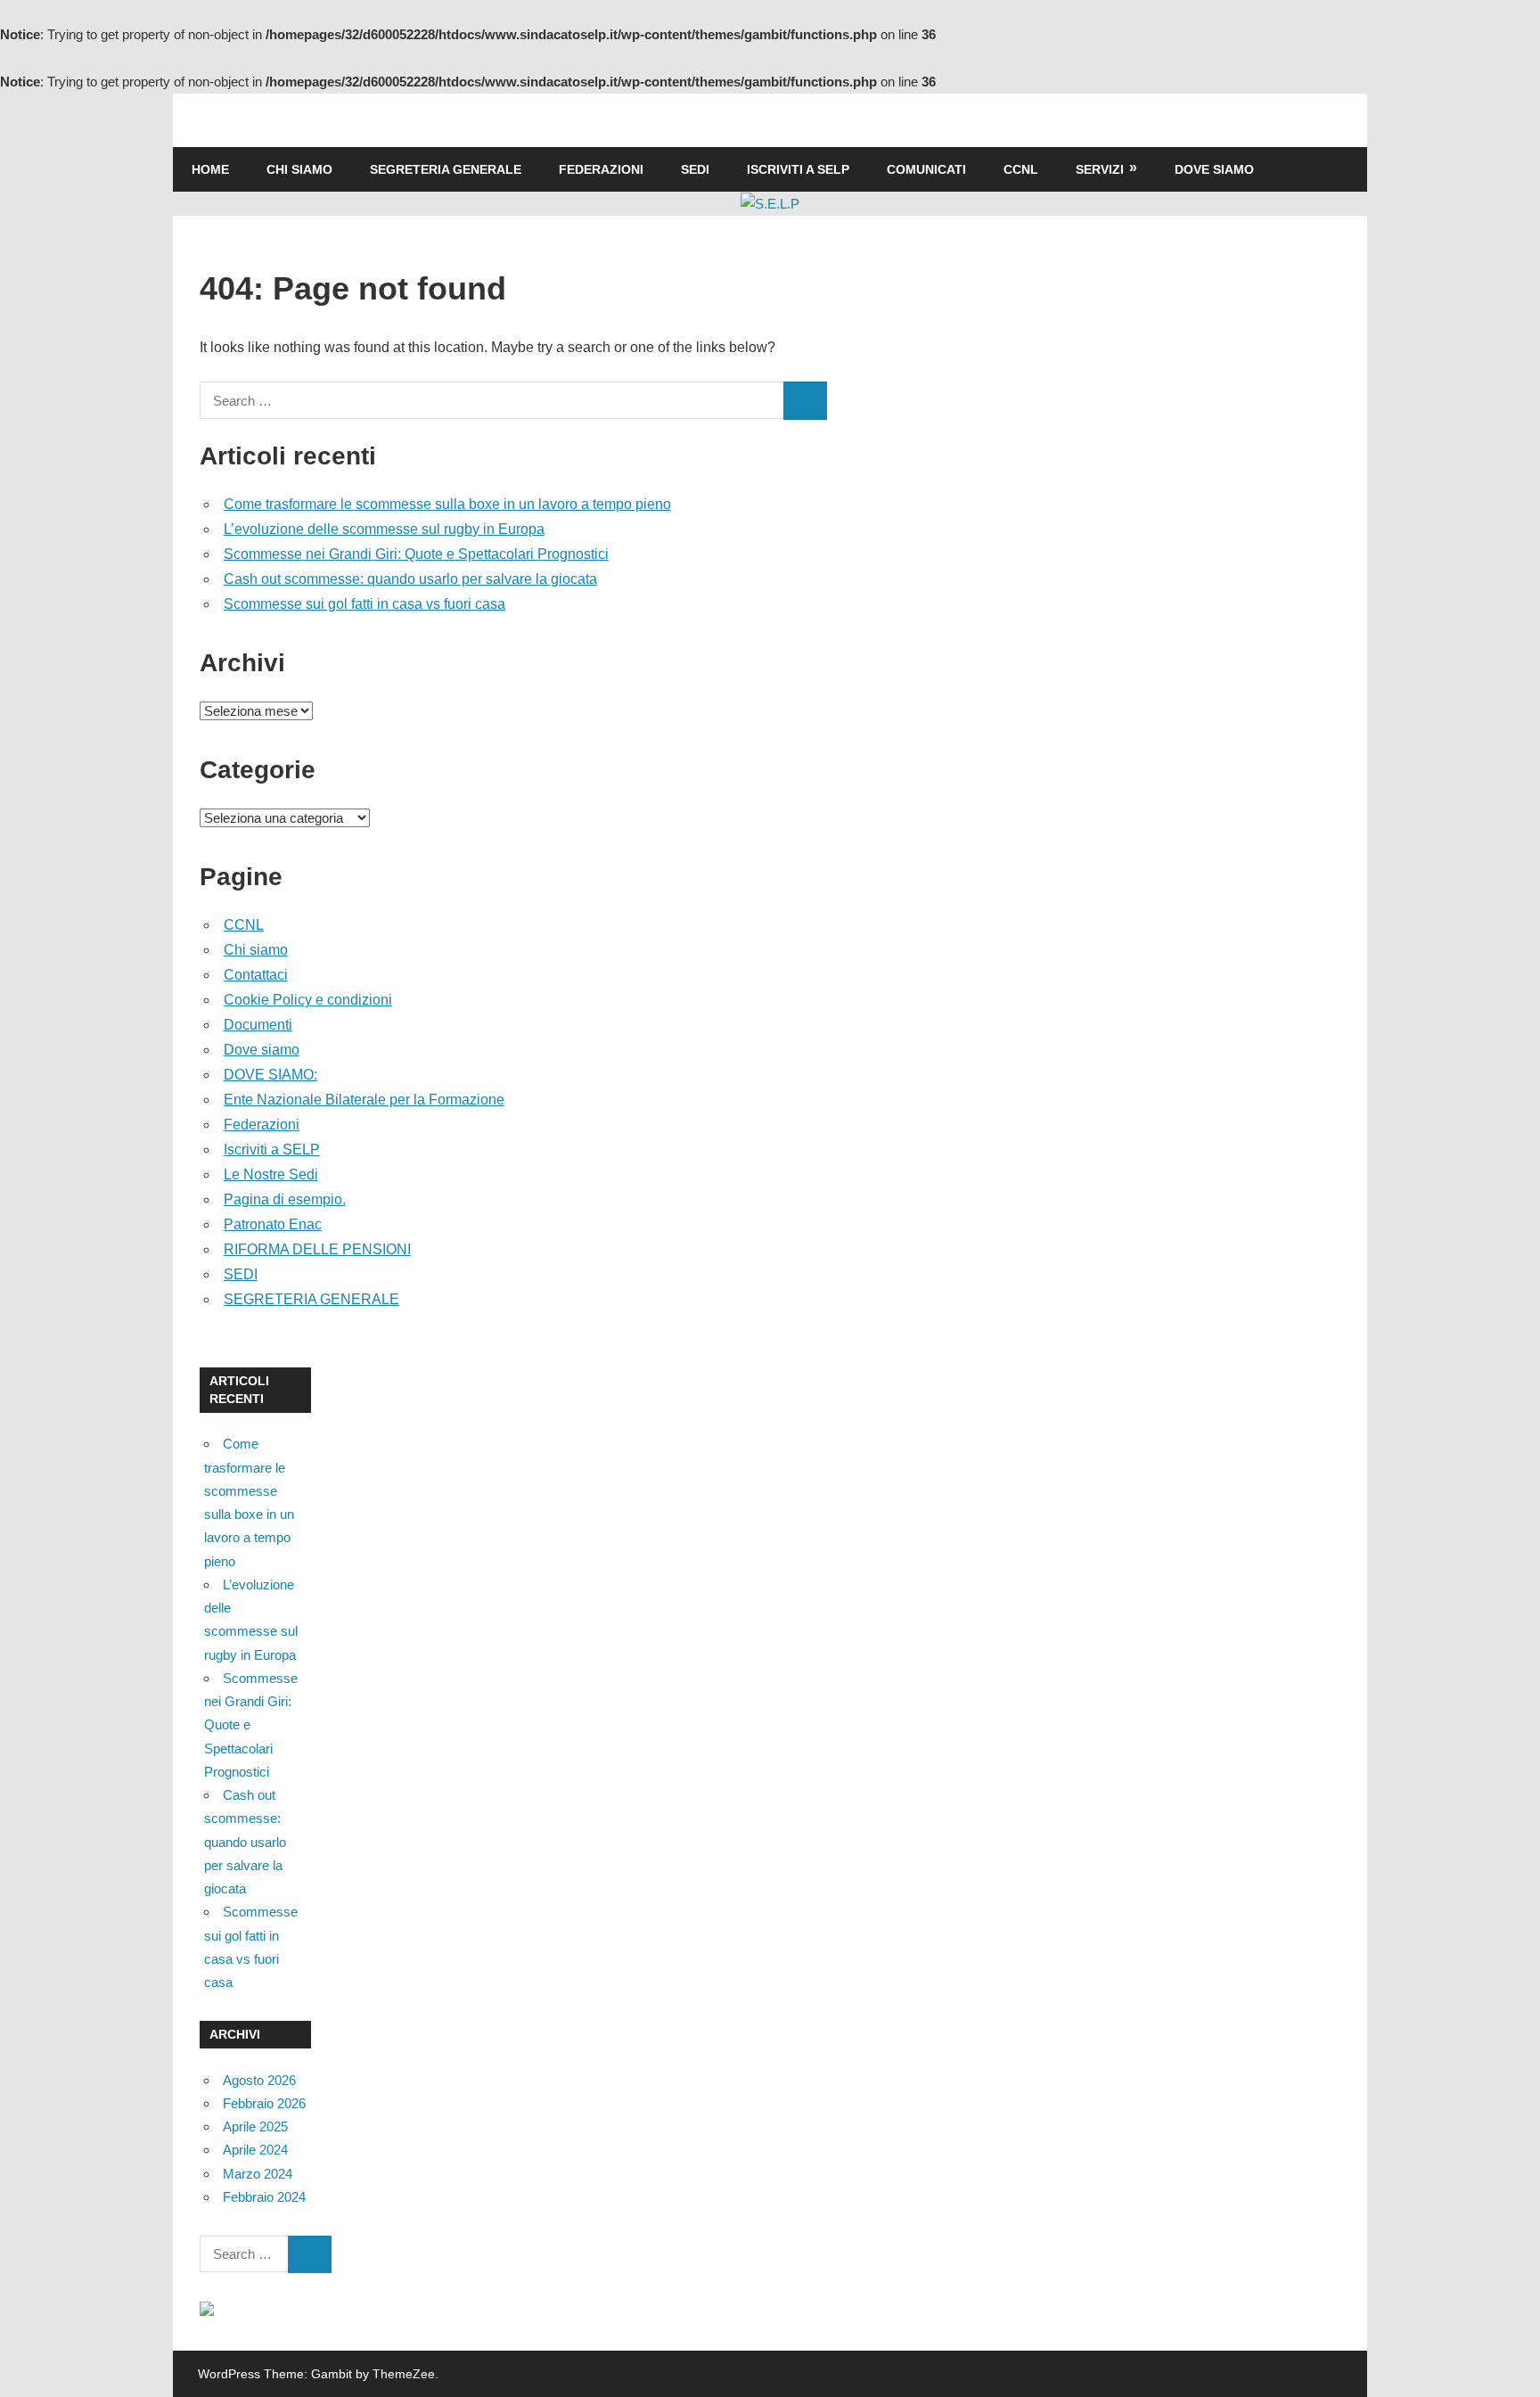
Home (210, 169)
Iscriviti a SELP (798, 169)
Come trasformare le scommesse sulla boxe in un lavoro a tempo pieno (447, 504)
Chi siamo (299, 169)
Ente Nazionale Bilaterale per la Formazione (364, 1100)
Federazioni (601, 169)
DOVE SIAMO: (270, 1075)
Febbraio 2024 (264, 2197)
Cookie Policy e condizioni (308, 1000)
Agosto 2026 (259, 2080)
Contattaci (256, 975)
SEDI (695, 169)
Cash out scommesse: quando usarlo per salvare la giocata (410, 579)
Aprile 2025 (255, 2126)
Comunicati (926, 169)
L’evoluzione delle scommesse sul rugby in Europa (384, 529)
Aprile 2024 (255, 2150)
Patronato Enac (273, 1224)
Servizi (1100, 169)
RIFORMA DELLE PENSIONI (317, 1249)
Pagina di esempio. (285, 1199)
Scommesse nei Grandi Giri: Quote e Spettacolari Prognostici (416, 554)
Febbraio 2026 (264, 2103)
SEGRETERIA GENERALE (446, 169)
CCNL (1021, 169)
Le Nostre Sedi (271, 1174)
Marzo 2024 (258, 2174)
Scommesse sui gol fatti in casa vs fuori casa (365, 604)
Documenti (258, 1025)
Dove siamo (1214, 169)
